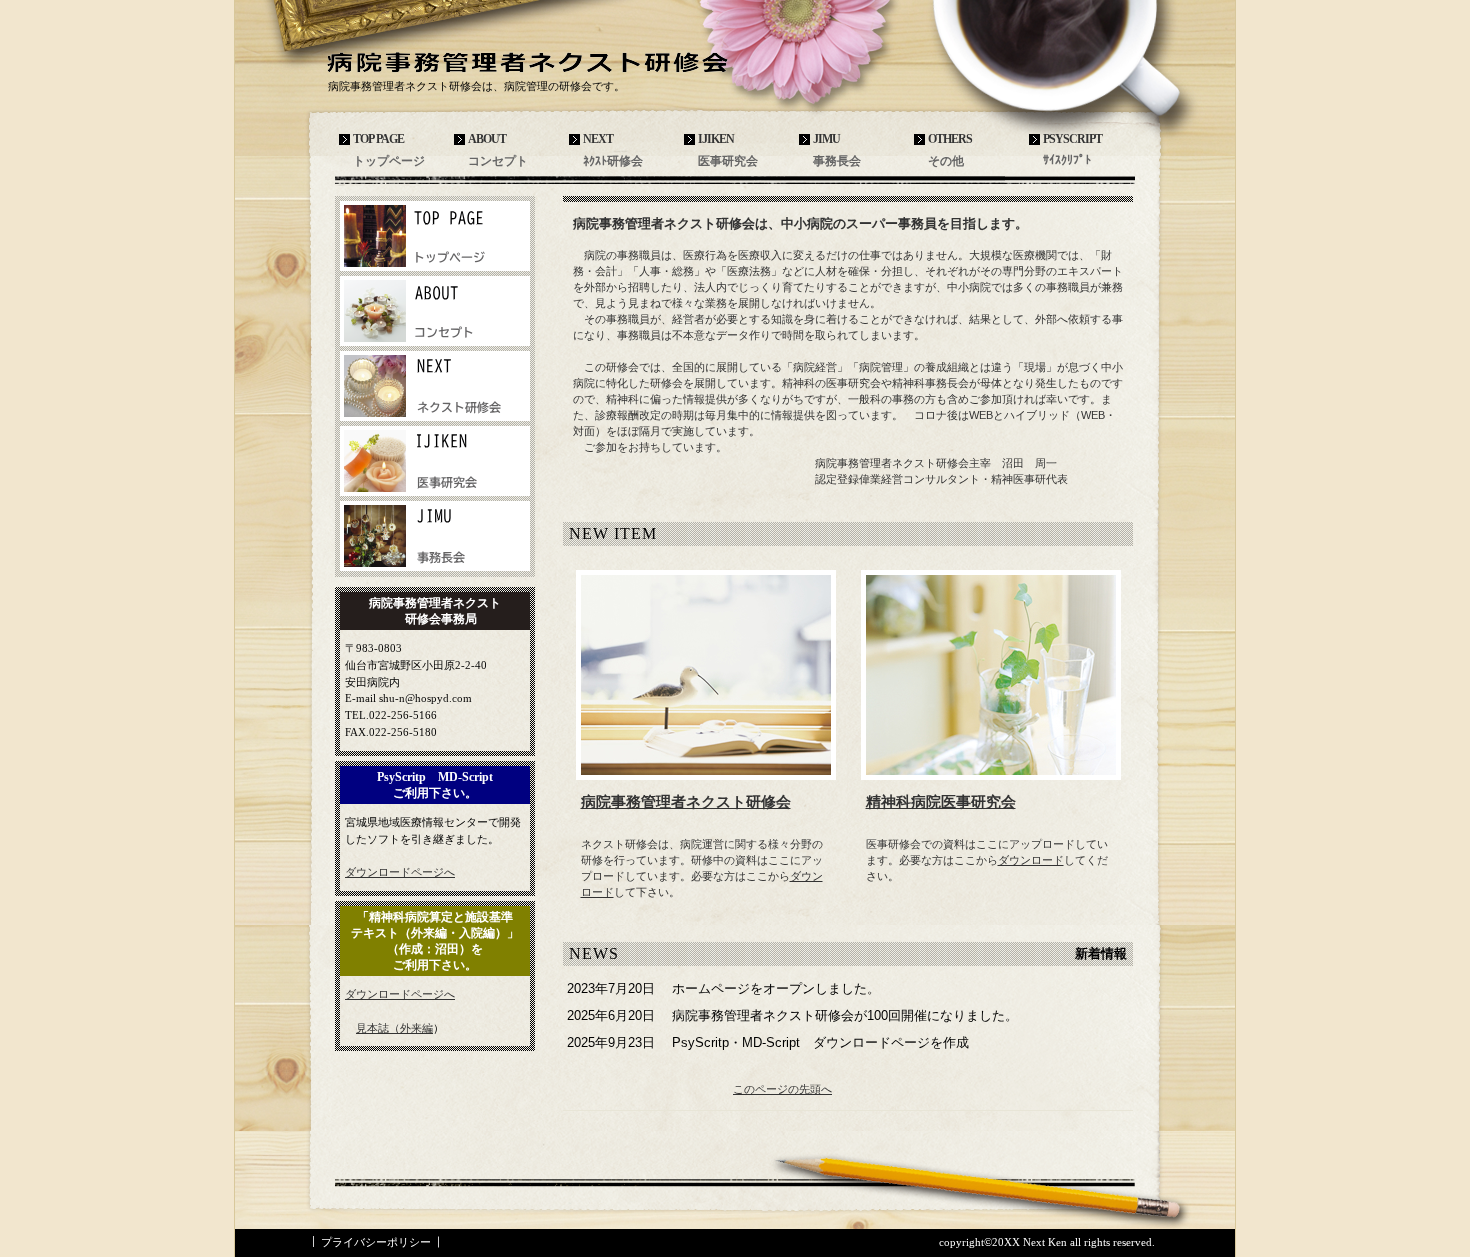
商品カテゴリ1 (435, 386)
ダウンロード (1031, 860)
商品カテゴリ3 (435, 536)
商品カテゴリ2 (435, 461)
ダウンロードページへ (400, 872)
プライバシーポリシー (376, 1242)
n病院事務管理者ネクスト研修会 (535, 61)
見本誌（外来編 (394, 1028)
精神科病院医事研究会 (941, 802)
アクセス (435, 236)
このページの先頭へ (782, 1089)
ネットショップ (435, 311)
